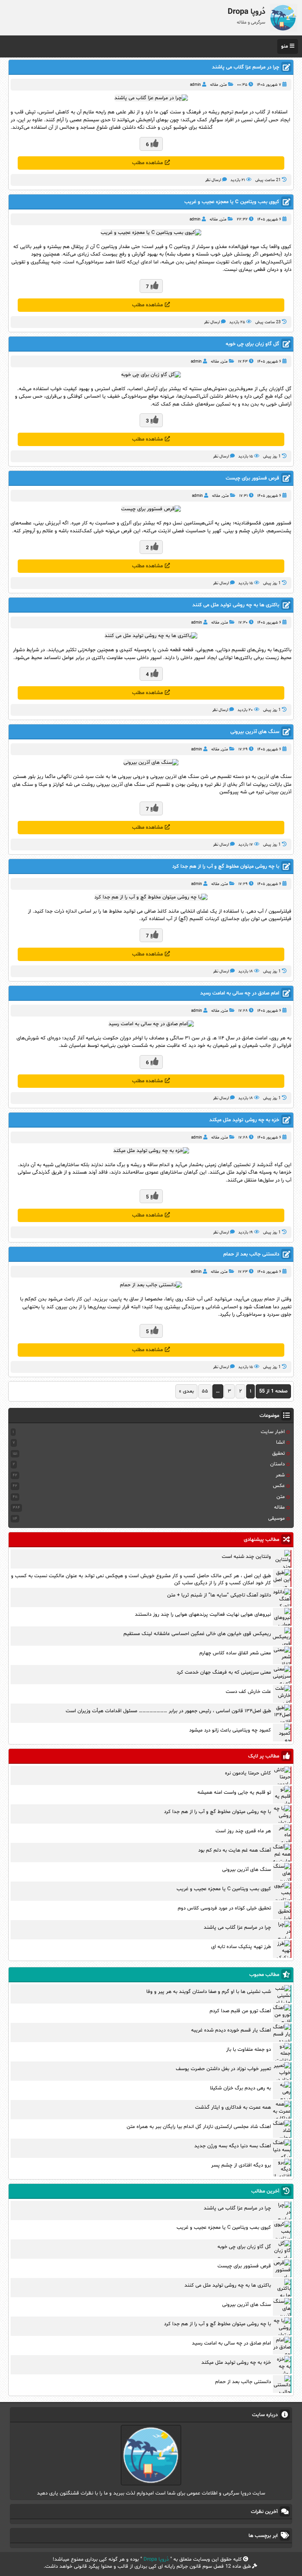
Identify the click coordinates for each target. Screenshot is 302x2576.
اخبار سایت (273, 1432)
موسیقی (276, 1519)
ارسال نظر (213, 180)
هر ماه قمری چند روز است (243, 1831)
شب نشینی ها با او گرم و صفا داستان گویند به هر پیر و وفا (209, 1992)
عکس (279, 1486)
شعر (280, 1475)
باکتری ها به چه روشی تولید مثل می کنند (236, 605)
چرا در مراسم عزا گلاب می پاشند (246, 67)
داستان (277, 1464)
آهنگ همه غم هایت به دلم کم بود (235, 1850)
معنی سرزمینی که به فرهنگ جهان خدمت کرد (224, 1672)
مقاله (214, 85)
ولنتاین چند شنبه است (246, 1557)
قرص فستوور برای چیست (252, 478)
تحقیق (278, 1454)
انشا (280, 1443)
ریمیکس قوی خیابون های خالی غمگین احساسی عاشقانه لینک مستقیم (197, 1634)
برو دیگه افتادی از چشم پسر (241, 2165)
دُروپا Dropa (156, 2559)
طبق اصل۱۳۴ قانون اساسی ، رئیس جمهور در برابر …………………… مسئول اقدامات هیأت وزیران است (168, 1711)
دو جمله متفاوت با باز (249, 2050)
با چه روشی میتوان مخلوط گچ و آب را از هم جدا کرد (226, 867)
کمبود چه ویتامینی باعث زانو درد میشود (230, 1730)
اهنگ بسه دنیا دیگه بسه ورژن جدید (233, 2146)
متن (224, 85)
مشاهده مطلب (147, 163)
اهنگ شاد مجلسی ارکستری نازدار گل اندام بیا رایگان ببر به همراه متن (199, 2127)
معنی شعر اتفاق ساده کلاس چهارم (235, 1653)
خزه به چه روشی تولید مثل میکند (244, 1120)
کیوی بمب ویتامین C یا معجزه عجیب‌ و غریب (232, 202)
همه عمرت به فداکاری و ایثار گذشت (233, 2107)
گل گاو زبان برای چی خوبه (252, 344)
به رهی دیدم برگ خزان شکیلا (240, 2088)
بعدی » (186, 1391)
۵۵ (205, 1391)
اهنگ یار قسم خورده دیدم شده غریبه (231, 2030)
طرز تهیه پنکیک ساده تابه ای (241, 1947)
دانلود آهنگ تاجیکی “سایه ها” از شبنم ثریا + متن (219, 1595)
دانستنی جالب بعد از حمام (251, 1254)
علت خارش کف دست (248, 1692)
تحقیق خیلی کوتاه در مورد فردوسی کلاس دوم (224, 1908)
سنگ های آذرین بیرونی (255, 732)
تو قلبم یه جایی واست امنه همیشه (234, 1793)
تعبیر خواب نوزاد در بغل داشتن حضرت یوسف (223, 2069)
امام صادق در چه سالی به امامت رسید (240, 993)
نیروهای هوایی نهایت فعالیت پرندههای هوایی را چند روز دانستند (203, 1615)
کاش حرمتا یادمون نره (248, 1773)
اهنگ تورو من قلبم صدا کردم (240, 2011)
